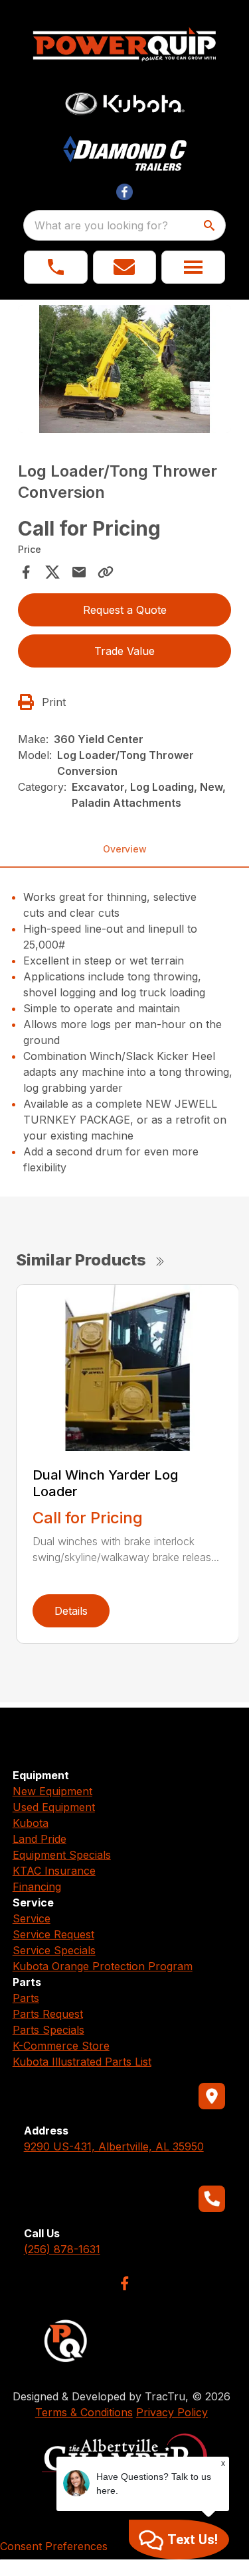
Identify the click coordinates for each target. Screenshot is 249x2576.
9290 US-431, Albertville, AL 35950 (114, 2146)
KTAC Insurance (54, 1871)
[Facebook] (124, 2283)
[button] (56, 267)
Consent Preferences (54, 2546)
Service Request (53, 1934)
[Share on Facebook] (26, 572)
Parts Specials (48, 2030)
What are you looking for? (101, 225)
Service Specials (54, 1950)
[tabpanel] (125, 371)
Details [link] (71, 1611)
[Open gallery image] (125, 369)
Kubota (31, 1823)
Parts (26, 1998)
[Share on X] (52, 572)
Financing (37, 1887)
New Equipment (52, 1791)
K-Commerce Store (61, 2046)
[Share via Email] (79, 572)
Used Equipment (54, 1807)
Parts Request (48, 2014)
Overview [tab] (125, 849)
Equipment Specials (62, 1855)
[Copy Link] (106, 572)
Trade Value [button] (124, 651)
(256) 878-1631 (62, 2249)
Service (32, 1918)
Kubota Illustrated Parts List (82, 2062)
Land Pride (40, 1839)
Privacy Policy (172, 2412)
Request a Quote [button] (125, 610)
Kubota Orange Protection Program (103, 1966)
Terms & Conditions (84, 2412)
